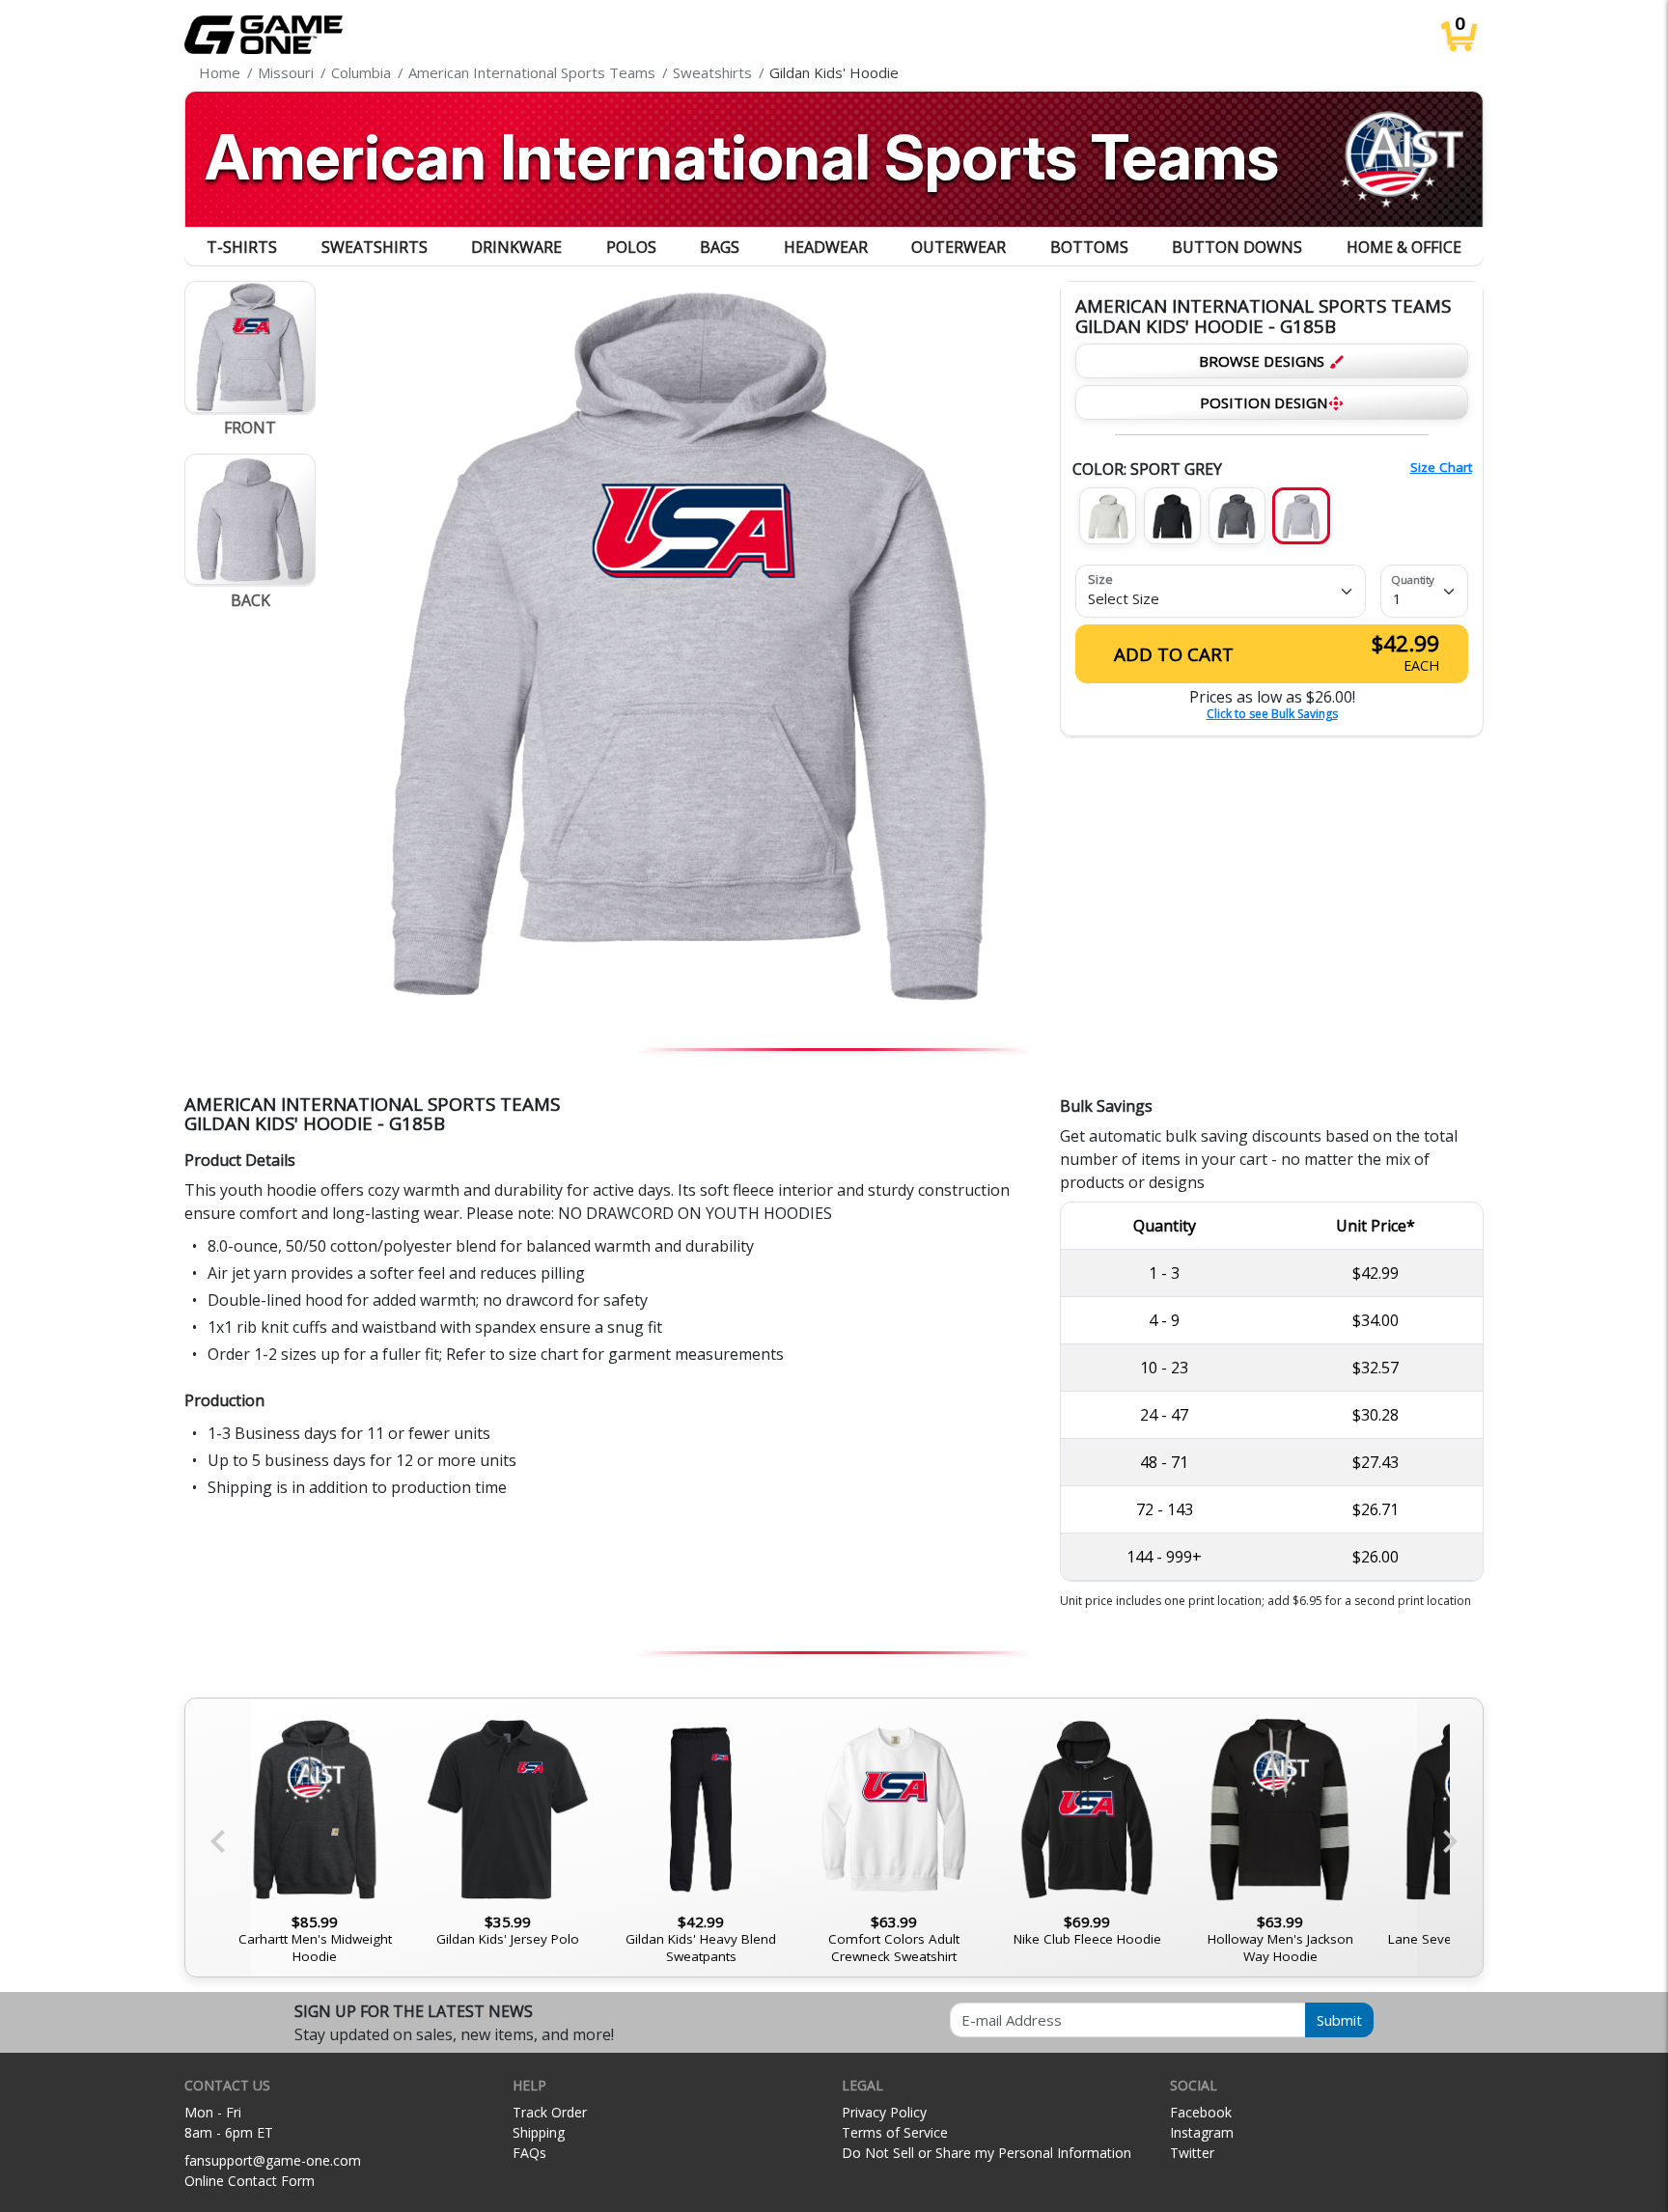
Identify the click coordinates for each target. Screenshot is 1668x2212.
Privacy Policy (884, 2112)
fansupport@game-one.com (273, 2160)
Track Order (550, 2112)
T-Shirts (242, 247)
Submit (1339, 2020)
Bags (720, 247)
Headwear (826, 247)
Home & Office (1404, 247)
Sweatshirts (375, 247)
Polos (631, 247)
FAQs (529, 2153)
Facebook (1201, 2112)
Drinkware (516, 247)
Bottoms (1089, 247)
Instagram (1202, 2132)
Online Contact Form (250, 2181)
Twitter (1192, 2153)
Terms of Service (895, 2132)
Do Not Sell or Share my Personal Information (987, 2153)
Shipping (539, 2132)
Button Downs (1237, 247)
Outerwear (959, 247)
